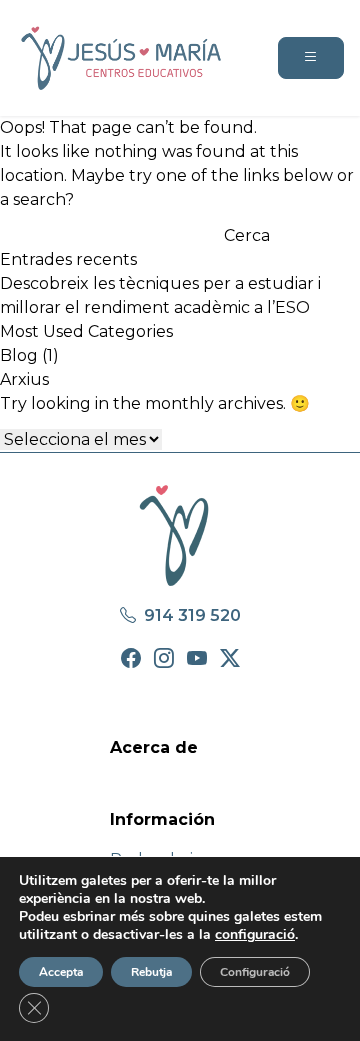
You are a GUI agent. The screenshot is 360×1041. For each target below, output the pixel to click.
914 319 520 (190, 615)
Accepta (61, 972)
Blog (19, 355)
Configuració (255, 972)
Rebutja (151, 972)
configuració (255, 935)
